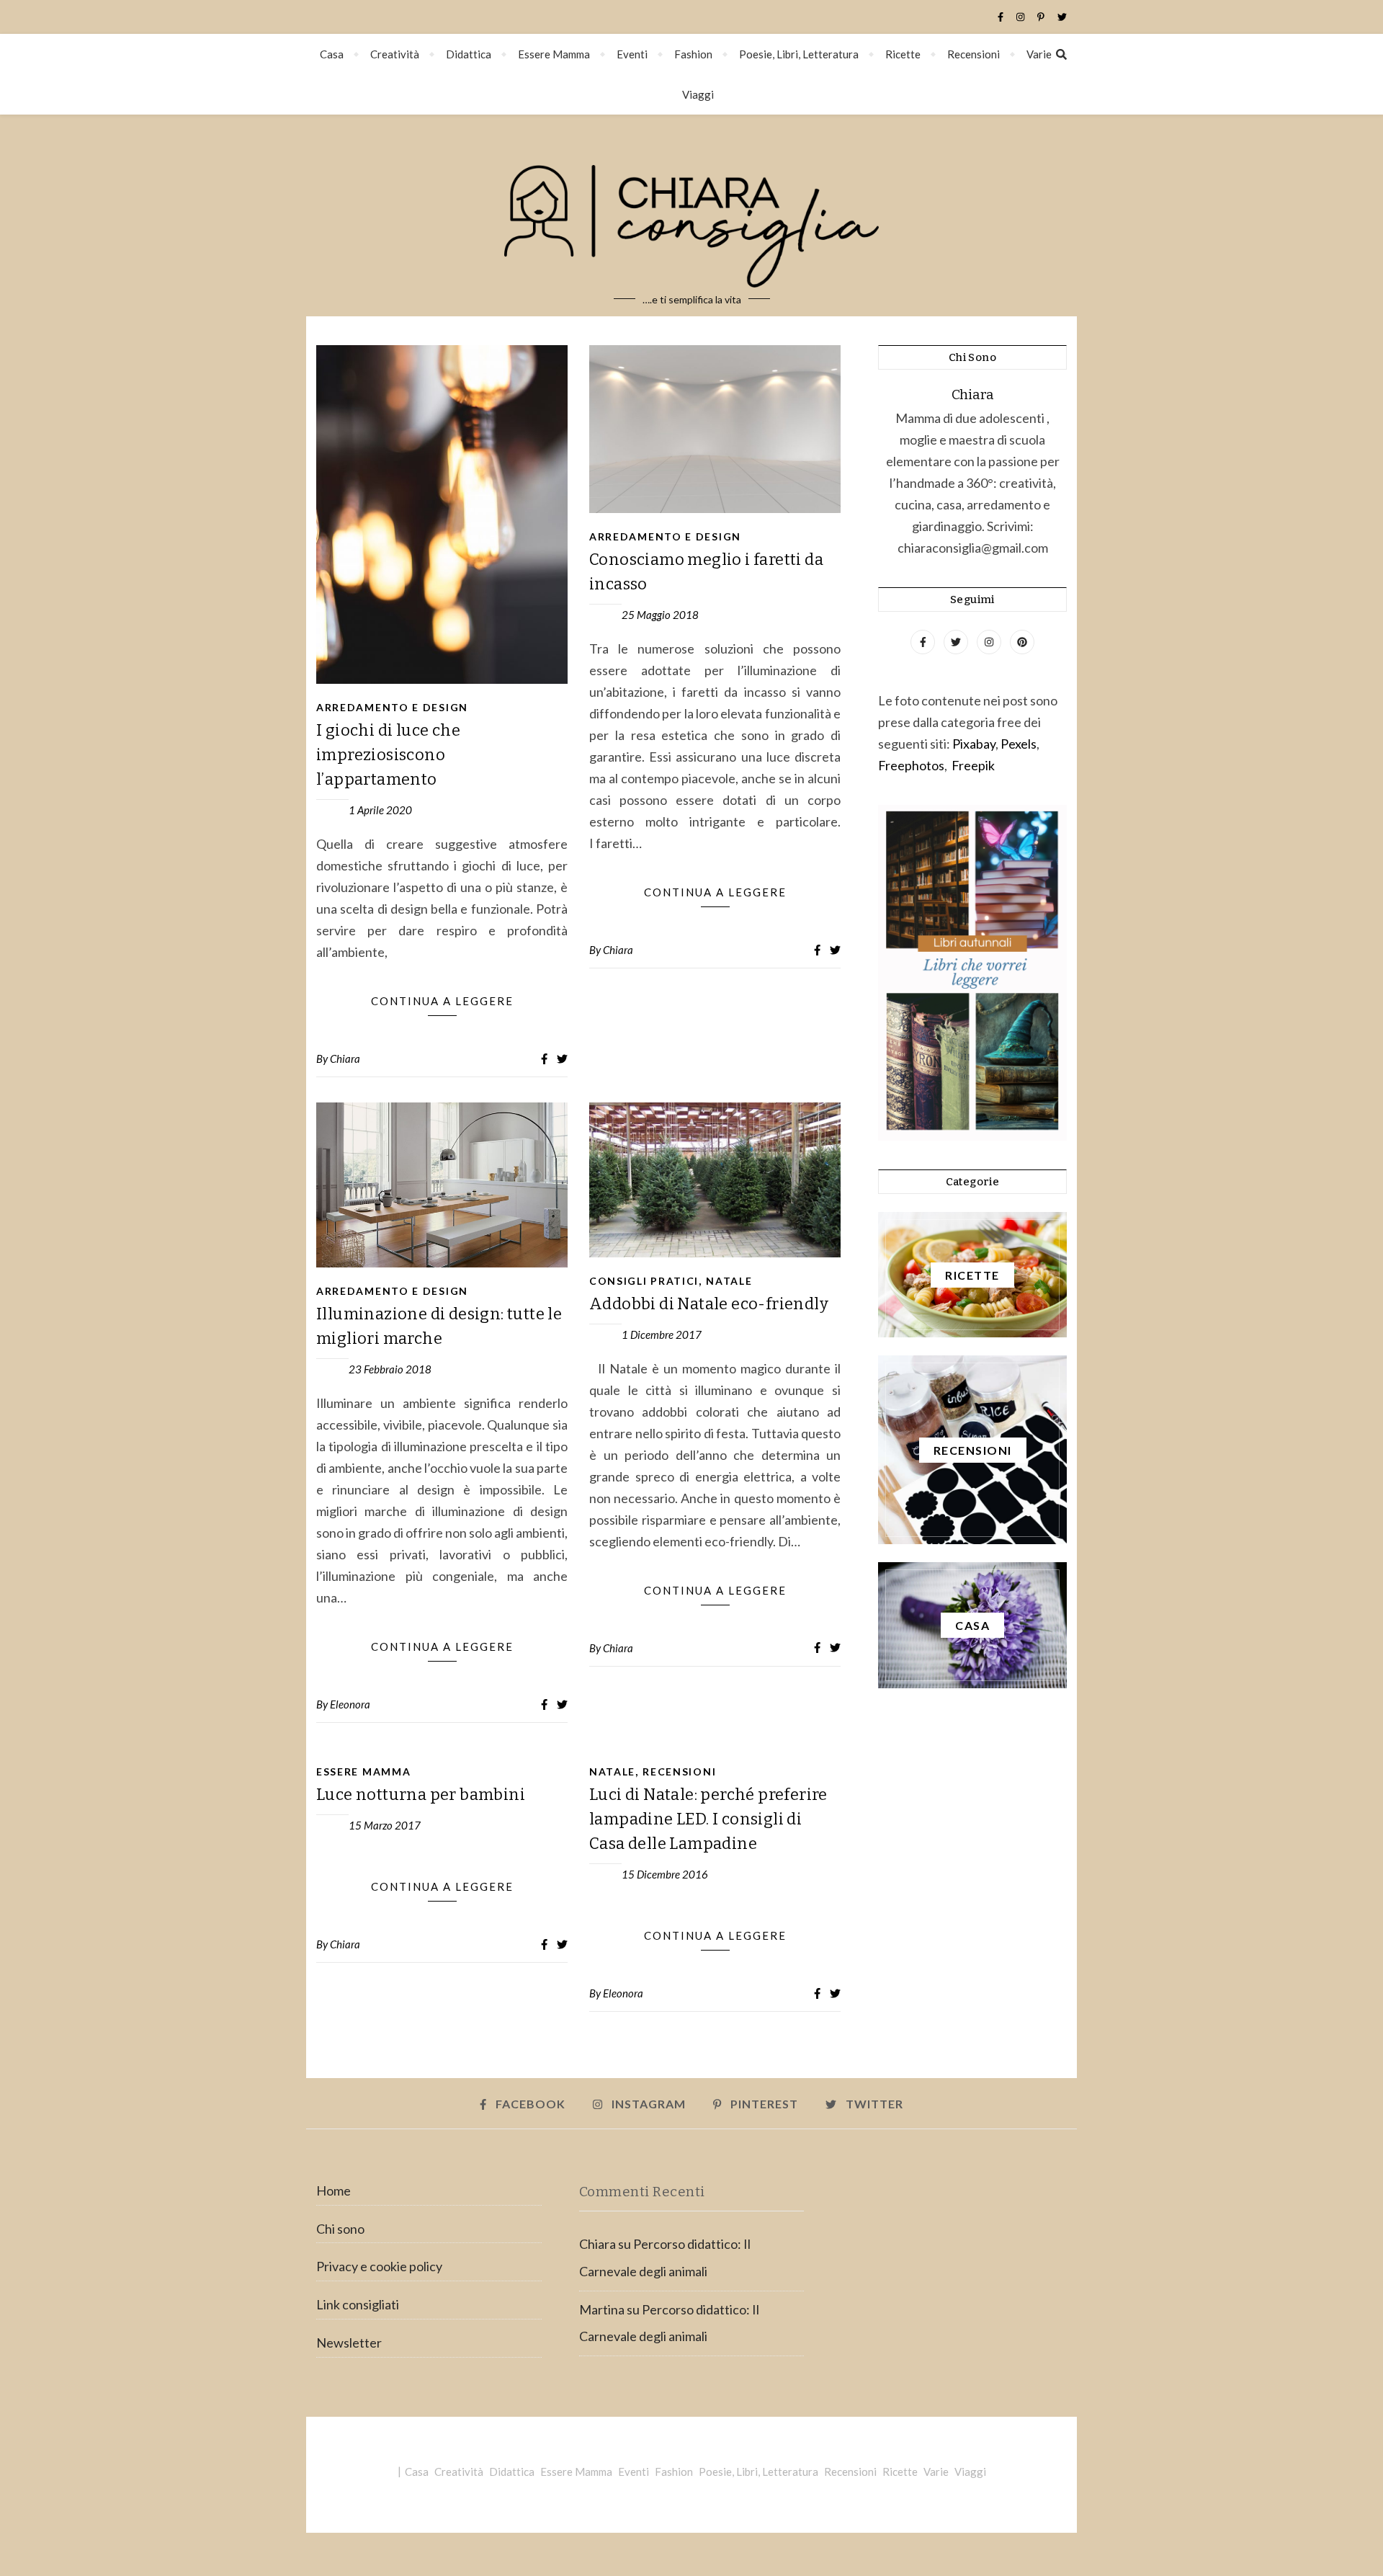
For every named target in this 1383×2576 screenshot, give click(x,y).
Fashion (693, 54)
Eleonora (350, 1704)
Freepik (973, 765)
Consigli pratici (644, 1281)
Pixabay (974, 744)
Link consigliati (358, 2304)
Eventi (632, 54)
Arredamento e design (392, 707)
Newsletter (349, 2343)
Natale (729, 1281)
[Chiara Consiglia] (691, 215)
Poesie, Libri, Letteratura (799, 54)
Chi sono (340, 2229)
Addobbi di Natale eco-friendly (709, 1304)
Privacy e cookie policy (379, 2266)
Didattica (469, 54)
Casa (332, 54)
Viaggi (698, 94)
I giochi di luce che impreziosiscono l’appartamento (388, 755)
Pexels (1019, 744)
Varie (1039, 54)
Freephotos (911, 765)
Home (334, 2191)
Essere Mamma (554, 54)
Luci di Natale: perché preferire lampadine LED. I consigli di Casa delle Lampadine (708, 1819)
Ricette (903, 54)
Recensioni (974, 54)
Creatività (395, 54)
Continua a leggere (442, 1001)
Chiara (345, 1059)
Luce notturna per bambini (421, 1795)
